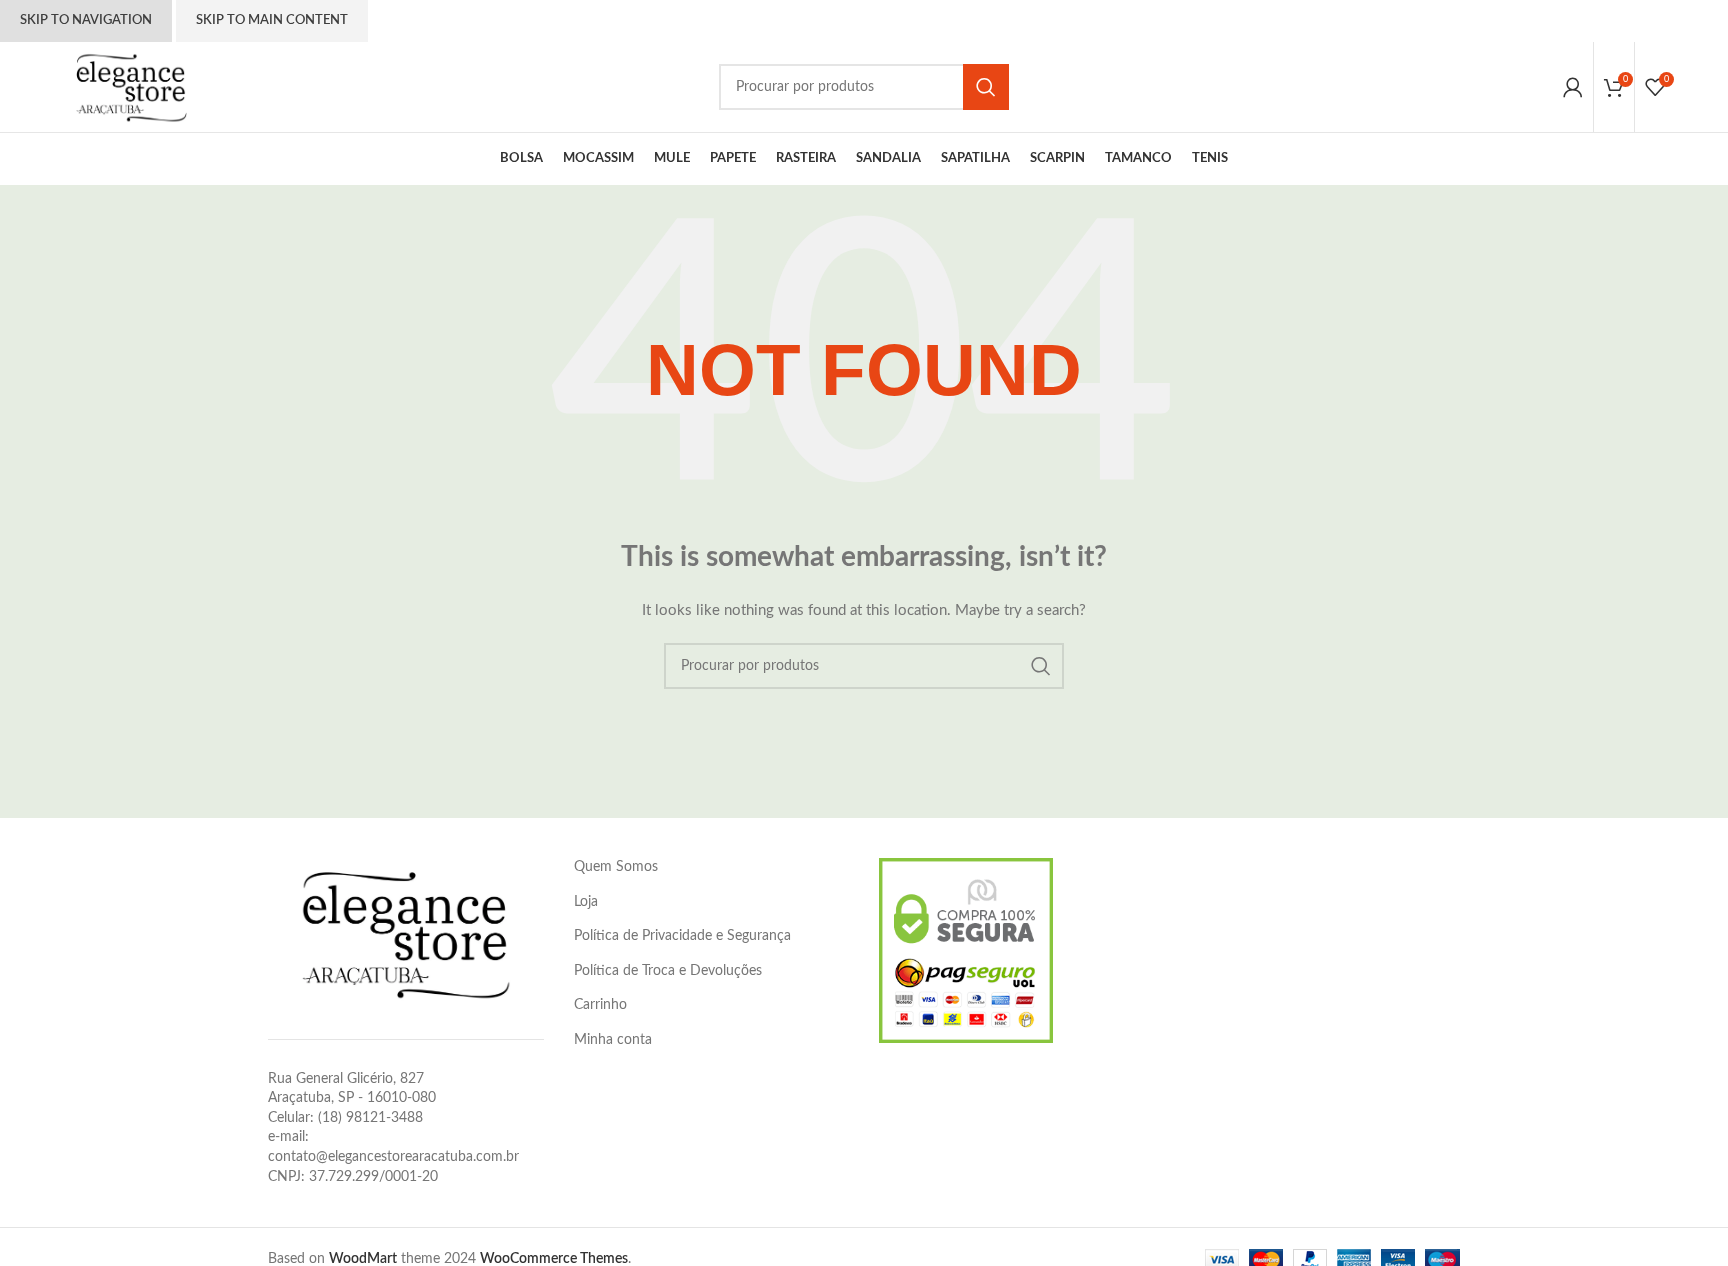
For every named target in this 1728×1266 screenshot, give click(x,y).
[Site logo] (131, 87)
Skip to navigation (86, 20)
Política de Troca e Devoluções (668, 971)
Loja (586, 902)
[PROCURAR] (986, 87)
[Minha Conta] (1573, 87)
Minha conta (613, 1040)
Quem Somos (616, 867)
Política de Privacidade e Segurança (682, 936)
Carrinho (600, 1005)
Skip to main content (272, 20)
